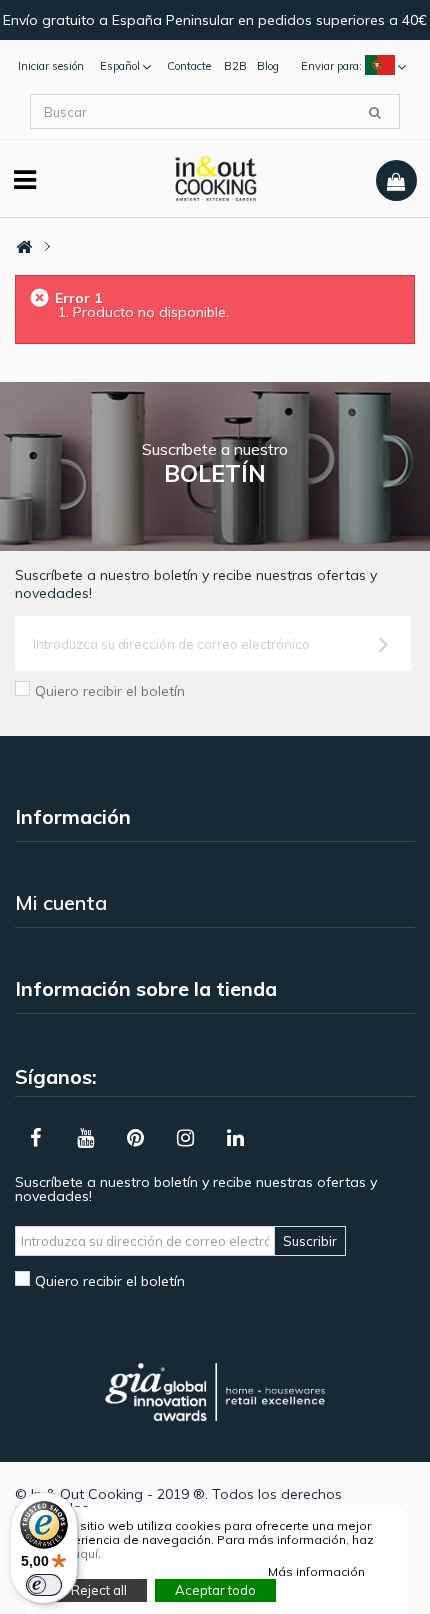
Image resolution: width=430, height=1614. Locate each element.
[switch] (44, 1585)
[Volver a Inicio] (24, 247)
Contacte (189, 66)
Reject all (99, 1590)
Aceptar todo (215, 1590)
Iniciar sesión (51, 66)
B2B (235, 66)
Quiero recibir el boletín (110, 691)
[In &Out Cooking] (215, 177)
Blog (268, 66)
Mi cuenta (61, 902)
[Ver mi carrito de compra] (396, 181)
